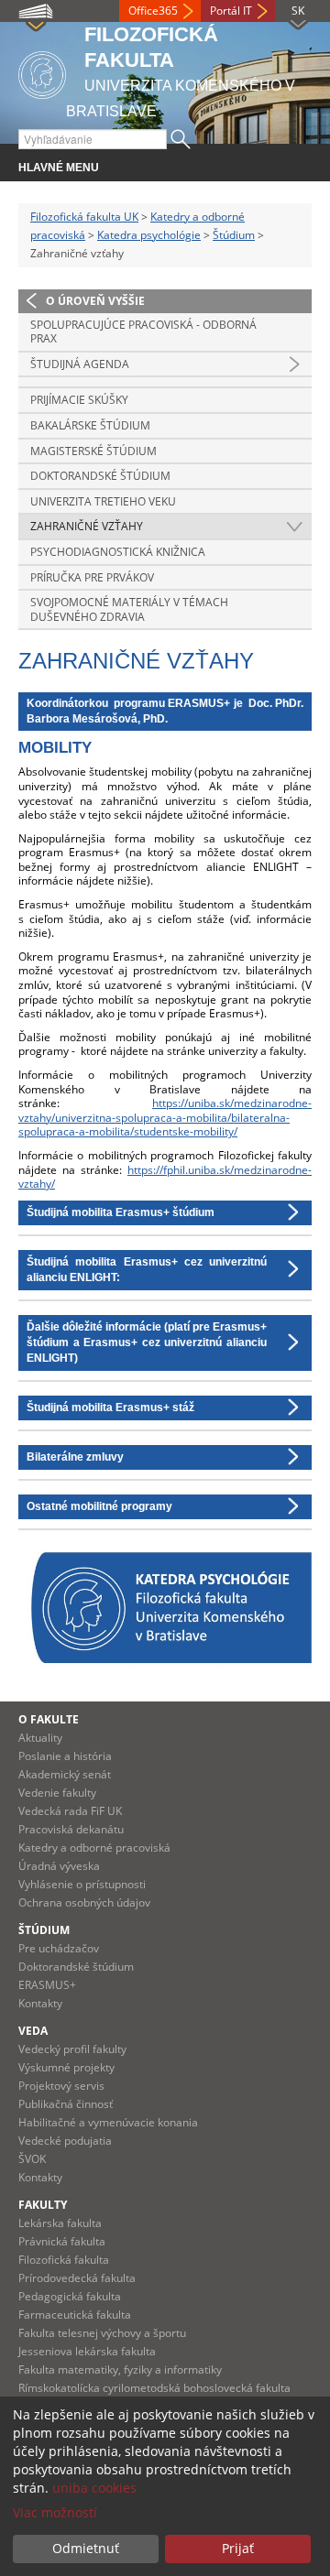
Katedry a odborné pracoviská (94, 1848)
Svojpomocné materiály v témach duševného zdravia (129, 609)
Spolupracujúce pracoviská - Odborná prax (143, 332)
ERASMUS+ (47, 1985)
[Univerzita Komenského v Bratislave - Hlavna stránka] (42, 72)
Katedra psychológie (149, 235)
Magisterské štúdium (93, 451)
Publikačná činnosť (66, 2104)
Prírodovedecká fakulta (77, 2278)
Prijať (238, 2548)
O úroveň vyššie (95, 301)
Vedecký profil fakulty (72, 2049)
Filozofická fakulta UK (84, 217)
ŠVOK (32, 2159)
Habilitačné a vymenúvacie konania (108, 2122)
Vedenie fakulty (57, 1793)
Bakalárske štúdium (90, 425)
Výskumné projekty (66, 2067)
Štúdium (234, 235)
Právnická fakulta (62, 2241)
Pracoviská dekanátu (71, 1829)
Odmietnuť (86, 2548)
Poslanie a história (65, 1756)
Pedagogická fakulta (70, 2296)
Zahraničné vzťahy (87, 526)
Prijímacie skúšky (79, 400)
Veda (33, 2031)
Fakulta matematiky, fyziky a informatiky (120, 2369)
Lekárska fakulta (60, 2223)
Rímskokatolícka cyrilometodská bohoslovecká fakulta (154, 2388)
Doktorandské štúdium (100, 476)
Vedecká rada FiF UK (70, 1811)
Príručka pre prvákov (92, 577)
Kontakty (40, 2003)
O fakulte (49, 1719)
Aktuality (40, 1738)
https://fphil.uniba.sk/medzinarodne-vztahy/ (165, 1177)
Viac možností (55, 2512)
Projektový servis (61, 2086)
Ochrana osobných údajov (84, 1902)
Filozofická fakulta (64, 2260)
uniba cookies (94, 2488)
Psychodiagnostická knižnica (118, 552)
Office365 (153, 11)
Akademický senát (65, 1774)
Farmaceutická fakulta (75, 2315)
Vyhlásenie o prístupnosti (82, 1884)
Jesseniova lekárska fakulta (87, 2351)
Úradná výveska (59, 1866)
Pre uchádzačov (59, 1948)
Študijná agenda (80, 364)
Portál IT (231, 11)
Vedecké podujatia (65, 2141)
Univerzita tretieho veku (103, 501)
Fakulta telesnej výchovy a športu (102, 2333)
